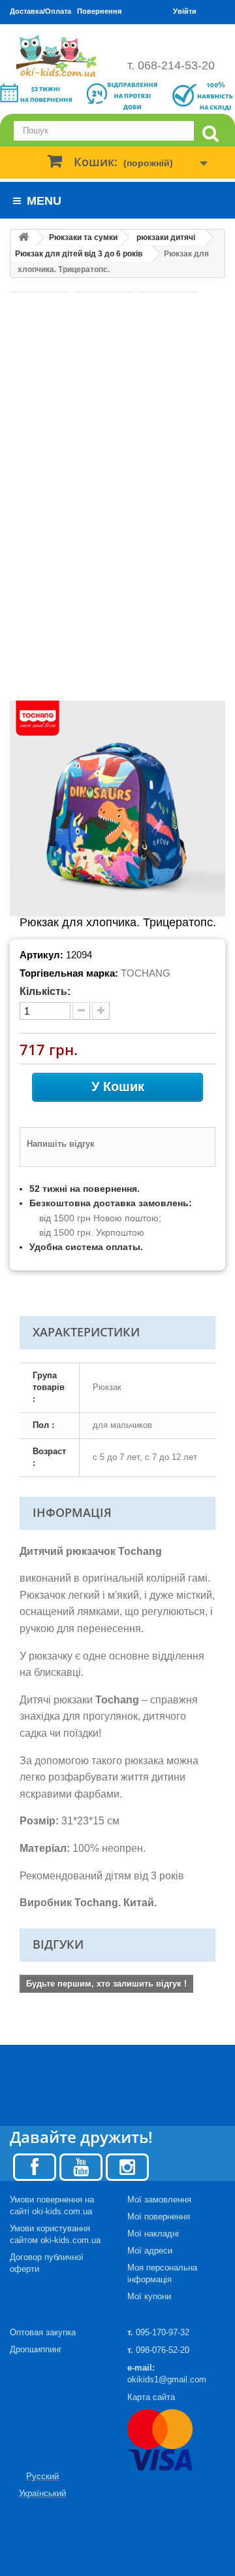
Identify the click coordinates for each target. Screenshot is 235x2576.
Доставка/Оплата (40, 11)
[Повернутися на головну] (23, 238)
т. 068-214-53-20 (171, 65)
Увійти (185, 11)
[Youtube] (81, 2166)
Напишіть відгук (61, 1144)
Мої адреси (150, 2251)
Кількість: (45, 991)
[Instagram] (127, 2166)
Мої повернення (159, 2217)
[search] (210, 134)
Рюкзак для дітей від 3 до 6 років (79, 254)
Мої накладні (153, 2234)
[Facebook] (35, 2166)
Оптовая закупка (43, 2332)
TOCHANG (146, 973)
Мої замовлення (159, 2200)
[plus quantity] (101, 1011)
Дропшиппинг (36, 2349)
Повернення (99, 11)
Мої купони (149, 2296)
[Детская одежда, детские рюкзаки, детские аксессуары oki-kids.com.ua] (59, 56)
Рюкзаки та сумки (83, 237)
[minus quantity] (81, 1011)
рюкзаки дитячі (166, 237)
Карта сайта (151, 2397)
